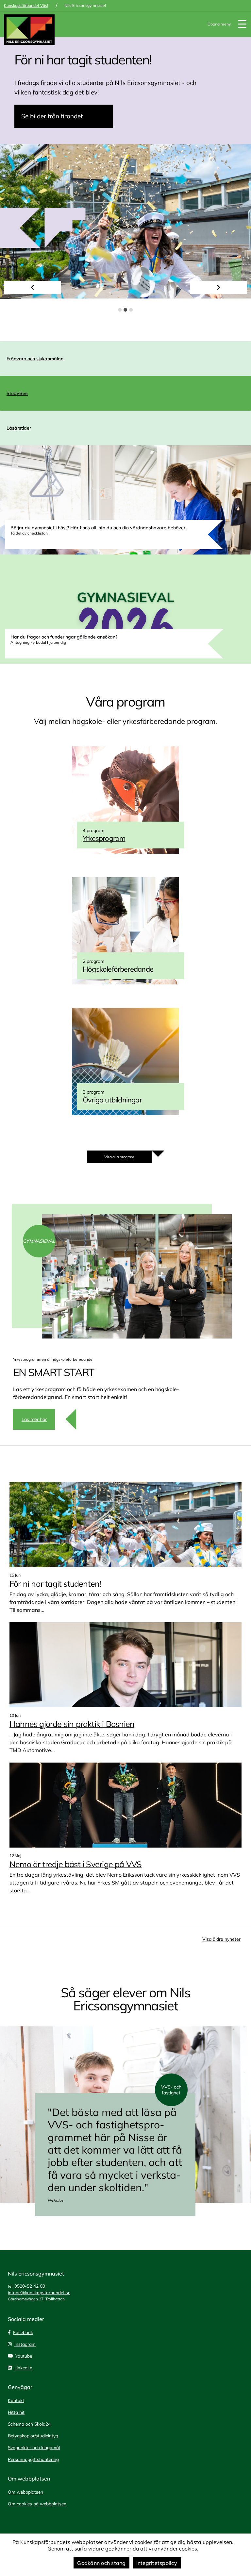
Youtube (24, 2356)
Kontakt (16, 2400)
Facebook (23, 2332)
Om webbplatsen (25, 2492)
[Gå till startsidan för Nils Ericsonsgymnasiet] (29, 30)
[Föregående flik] (33, 287)
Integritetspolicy (157, 2563)
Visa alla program (119, 1157)
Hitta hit (16, 2412)
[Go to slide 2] (126, 310)
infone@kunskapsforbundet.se (39, 2292)
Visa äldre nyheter (221, 1939)
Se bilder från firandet (52, 116)
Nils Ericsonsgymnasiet (85, 5)
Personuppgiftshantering (33, 2459)
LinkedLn (23, 2368)
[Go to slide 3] (131, 310)
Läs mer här (34, 1419)
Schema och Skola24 (29, 2424)
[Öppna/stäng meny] (242, 24)
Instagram (25, 2344)
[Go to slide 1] (120, 310)
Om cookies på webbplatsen (37, 2504)
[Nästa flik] (218, 287)
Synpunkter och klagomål (34, 2447)
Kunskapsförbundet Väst (26, 5)
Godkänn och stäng (101, 2563)
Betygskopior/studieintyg (33, 2436)
